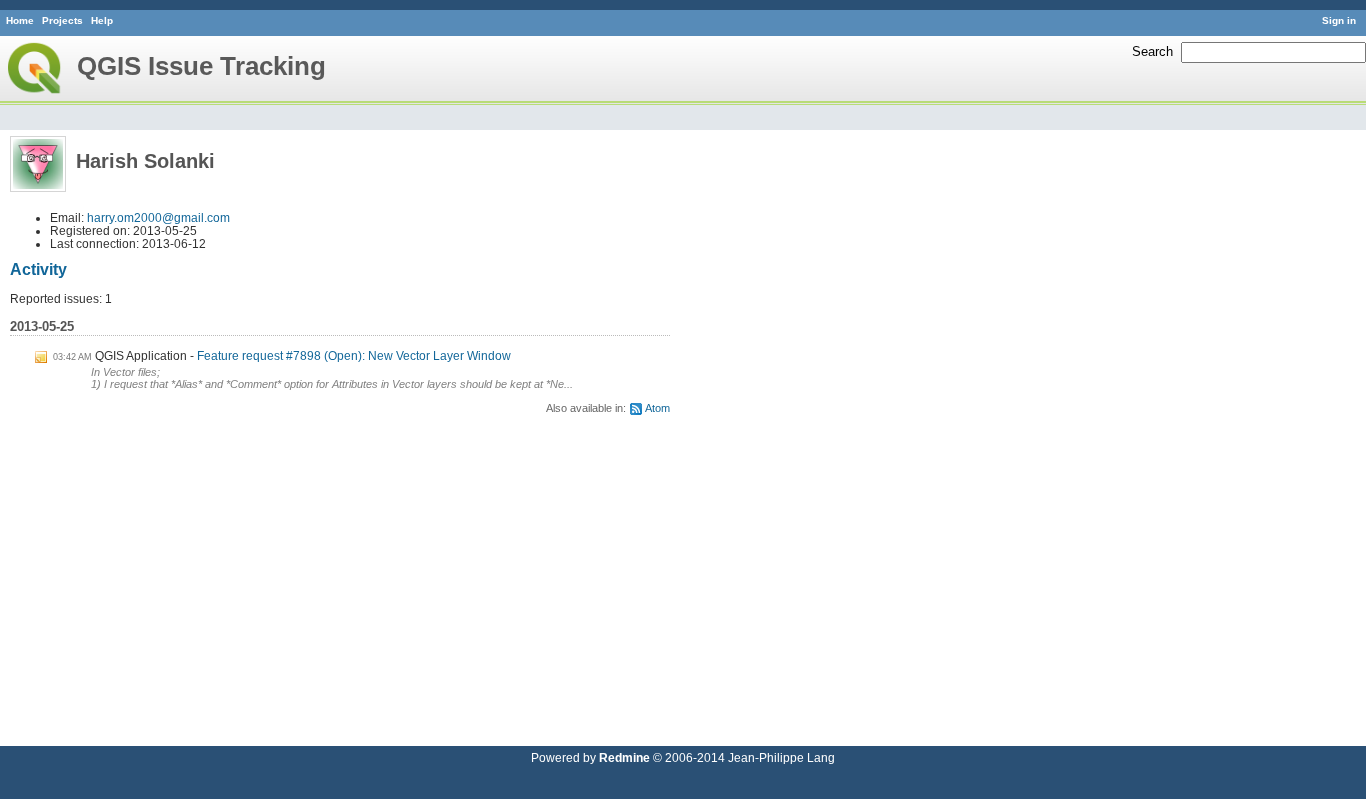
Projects (62, 20)
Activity (38, 269)
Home (20, 20)
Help (102, 20)
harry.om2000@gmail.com (158, 217)
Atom (657, 408)
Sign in (1339, 20)
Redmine (624, 757)
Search (1152, 51)
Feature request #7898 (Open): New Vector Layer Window (354, 355)
